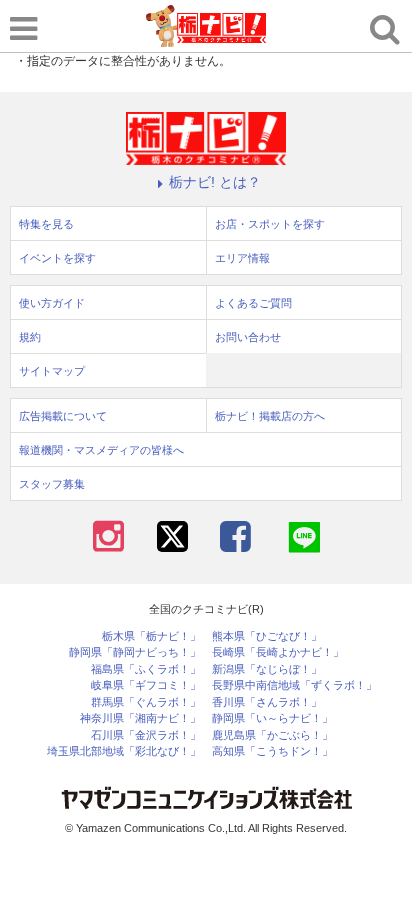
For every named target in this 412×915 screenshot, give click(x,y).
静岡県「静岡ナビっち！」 (135, 652)
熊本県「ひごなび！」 (267, 636)
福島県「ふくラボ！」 (146, 669)
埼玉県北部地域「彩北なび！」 (124, 751)
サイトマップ (52, 371)
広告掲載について (63, 416)
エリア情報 (242, 258)
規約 (30, 337)
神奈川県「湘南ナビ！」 (140, 718)
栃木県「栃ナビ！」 (151, 636)
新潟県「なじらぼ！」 (267, 669)
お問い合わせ (248, 337)
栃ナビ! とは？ (215, 182)
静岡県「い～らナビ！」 (272, 718)
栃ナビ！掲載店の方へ (270, 416)
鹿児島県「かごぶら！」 (272, 735)
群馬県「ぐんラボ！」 (146, 702)
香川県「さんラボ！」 (267, 702)
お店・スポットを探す (270, 224)
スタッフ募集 (52, 484)
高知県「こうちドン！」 (272, 751)
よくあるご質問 (253, 303)
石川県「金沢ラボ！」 (146, 735)
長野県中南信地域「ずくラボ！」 (294, 685)
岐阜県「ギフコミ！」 (146, 685)
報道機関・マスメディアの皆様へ (101, 450)
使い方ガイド (52, 303)
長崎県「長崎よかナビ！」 (278, 652)
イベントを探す (57, 258)
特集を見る (46, 224)
